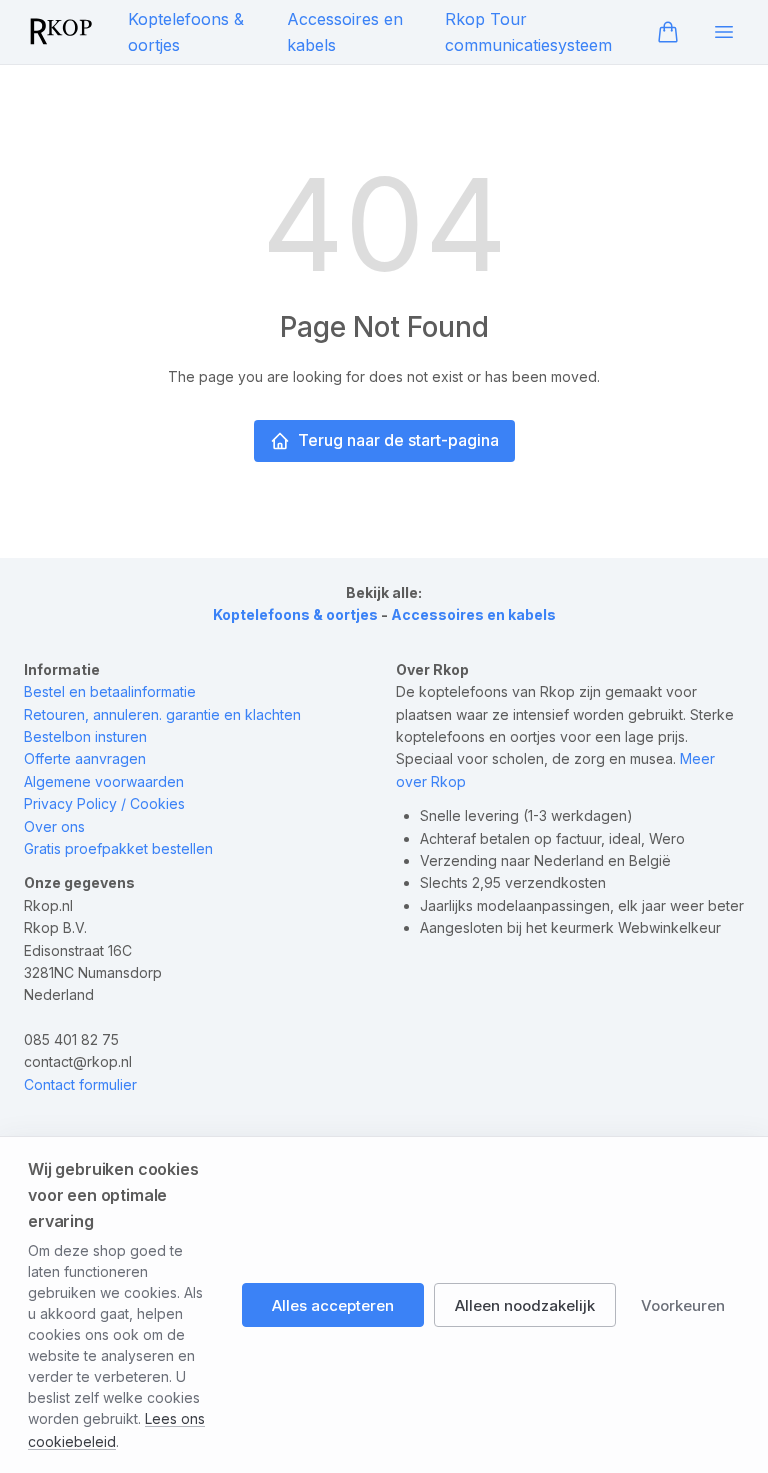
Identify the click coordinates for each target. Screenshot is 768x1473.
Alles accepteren (333, 1305)
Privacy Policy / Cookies (104, 803)
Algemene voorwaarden (104, 781)
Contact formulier (80, 1084)
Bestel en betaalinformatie (110, 691)
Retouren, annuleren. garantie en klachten (162, 714)
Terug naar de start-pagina (398, 440)
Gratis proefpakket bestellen (118, 848)
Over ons (54, 826)
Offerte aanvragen (85, 758)
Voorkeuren (683, 1305)
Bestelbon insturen (85, 736)
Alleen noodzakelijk (525, 1305)
